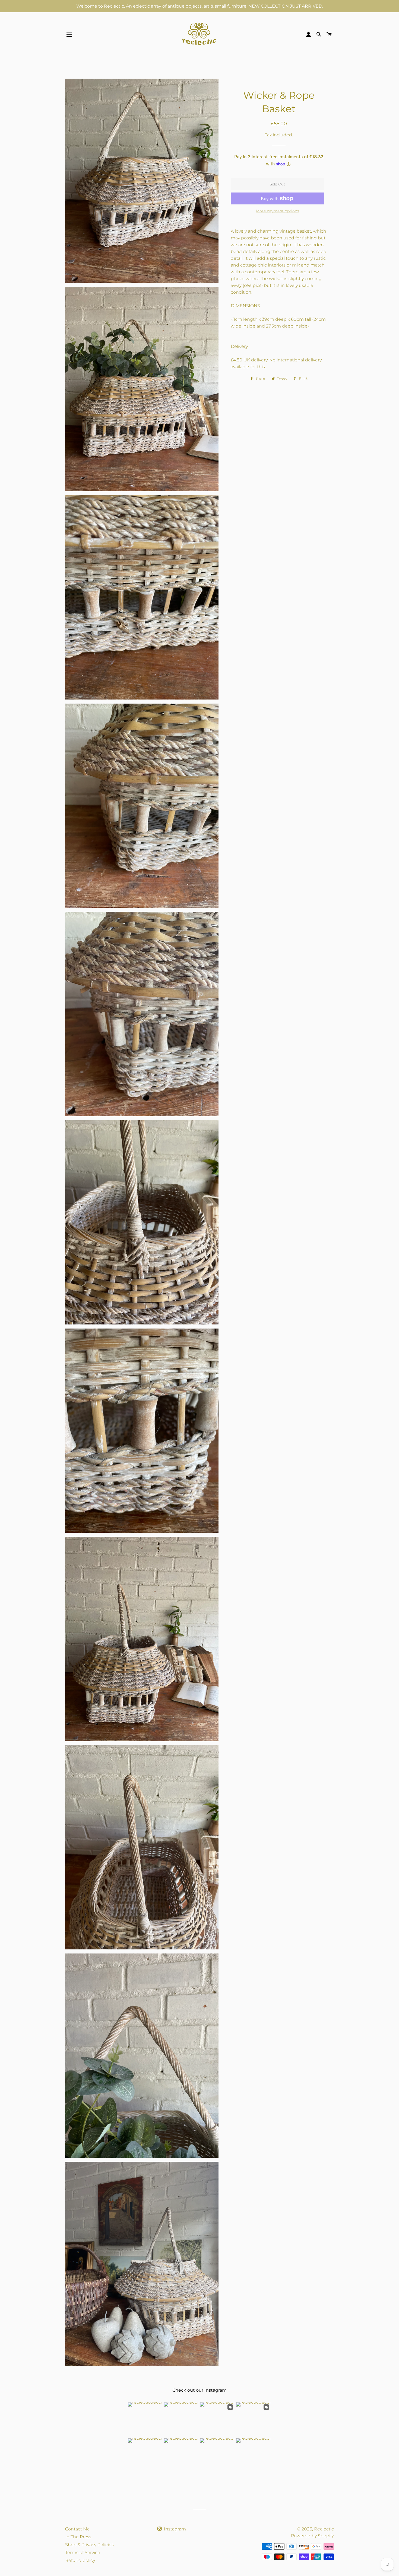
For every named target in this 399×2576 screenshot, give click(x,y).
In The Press (78, 2537)
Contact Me (77, 2529)
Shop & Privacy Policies (89, 2545)
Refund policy (80, 2560)
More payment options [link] (278, 211)
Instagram (174, 2529)
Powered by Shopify (312, 2536)
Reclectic (324, 2529)
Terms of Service (83, 2553)
